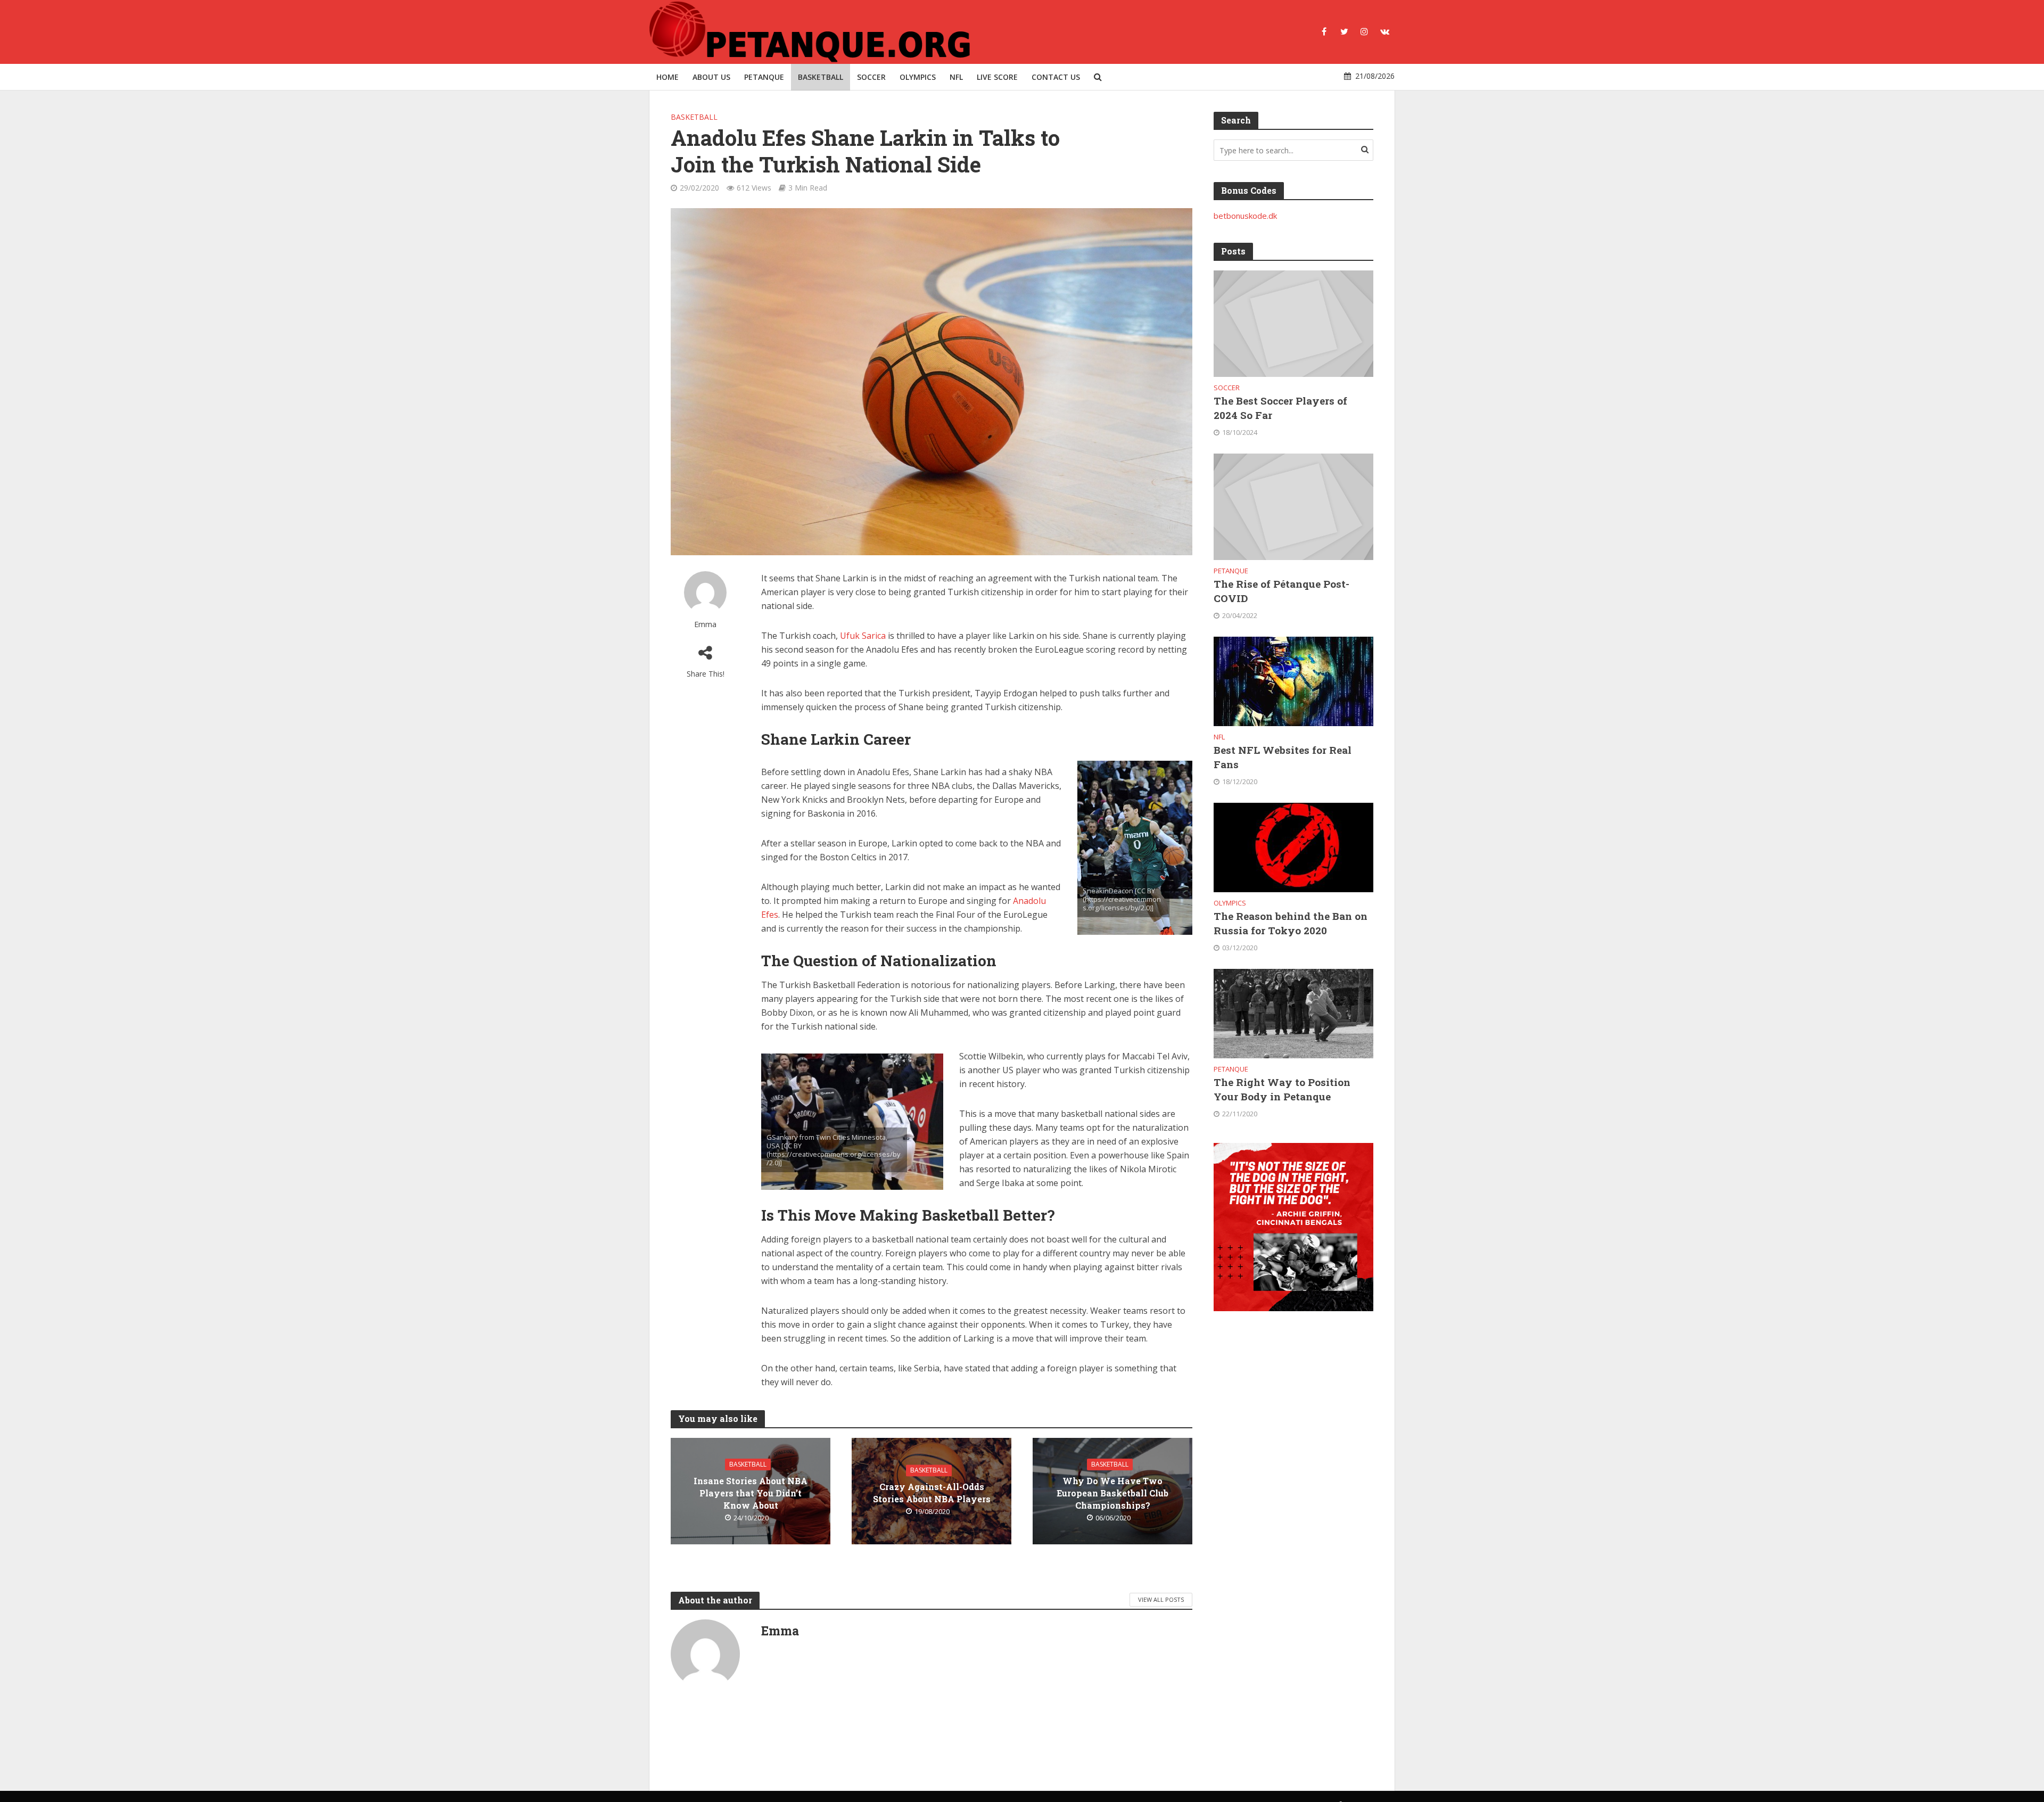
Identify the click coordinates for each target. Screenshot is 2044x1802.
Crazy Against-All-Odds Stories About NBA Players (932, 1493)
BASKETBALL (821, 77)
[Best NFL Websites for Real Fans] (1293, 680)
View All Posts (1161, 1599)
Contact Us (1056, 77)
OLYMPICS (918, 77)
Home (667, 77)
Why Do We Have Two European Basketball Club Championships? (1112, 1493)
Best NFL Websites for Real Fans (1283, 757)
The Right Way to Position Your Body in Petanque (1282, 1089)
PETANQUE (764, 77)
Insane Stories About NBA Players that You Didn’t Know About (751, 1493)
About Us (711, 77)
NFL (956, 77)
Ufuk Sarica (863, 636)
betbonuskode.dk (1245, 216)
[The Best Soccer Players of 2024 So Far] (1293, 323)
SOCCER (871, 77)
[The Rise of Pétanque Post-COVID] (1293, 506)
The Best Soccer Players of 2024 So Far (1280, 408)
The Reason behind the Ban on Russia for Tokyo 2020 (1291, 923)
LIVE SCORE (997, 77)
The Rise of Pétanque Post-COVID (1281, 591)
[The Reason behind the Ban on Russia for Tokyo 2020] (1293, 846)
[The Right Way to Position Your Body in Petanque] (1293, 1013)
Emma (705, 624)
